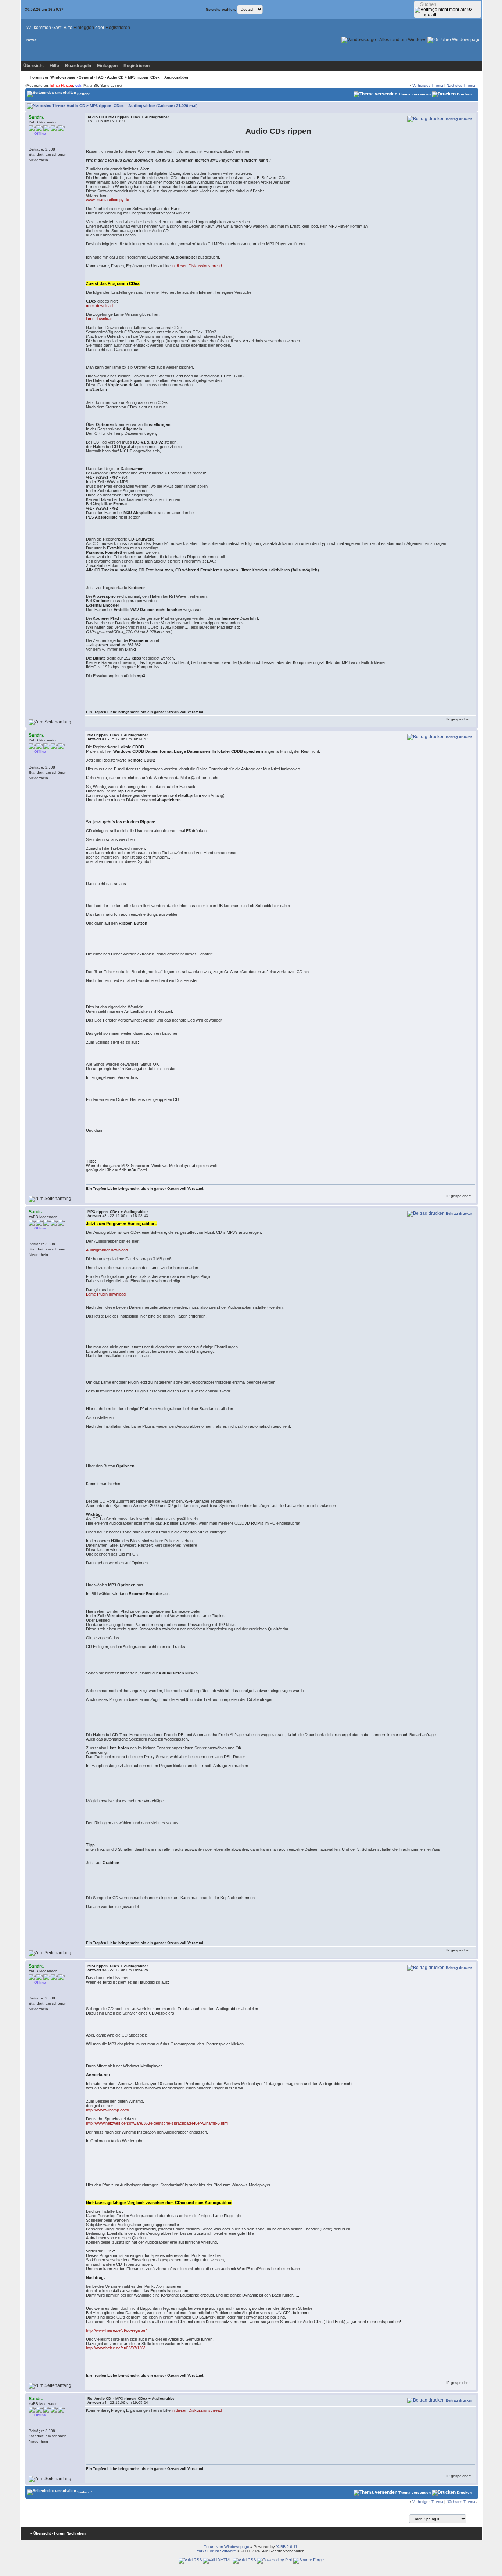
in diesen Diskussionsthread (197, 266)
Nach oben (76, 2533)
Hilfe (54, 66)
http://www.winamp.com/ (107, 2110)
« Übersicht (40, 2533)
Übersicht (33, 66)
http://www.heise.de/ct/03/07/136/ (115, 2348)
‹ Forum (59, 2533)
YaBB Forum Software (216, 2551)
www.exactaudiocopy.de (107, 200)
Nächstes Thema (461, 85)
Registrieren (118, 28)
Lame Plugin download (106, 1294)
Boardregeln (78, 66)
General (86, 77)
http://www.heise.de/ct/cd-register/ (116, 2330)
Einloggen (84, 28)
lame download (99, 319)
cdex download (99, 306)
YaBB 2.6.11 (287, 2547)
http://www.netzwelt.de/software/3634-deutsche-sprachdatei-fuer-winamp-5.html (157, 2123)
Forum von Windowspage (53, 77)
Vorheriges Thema (428, 85)
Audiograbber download (107, 1250)
